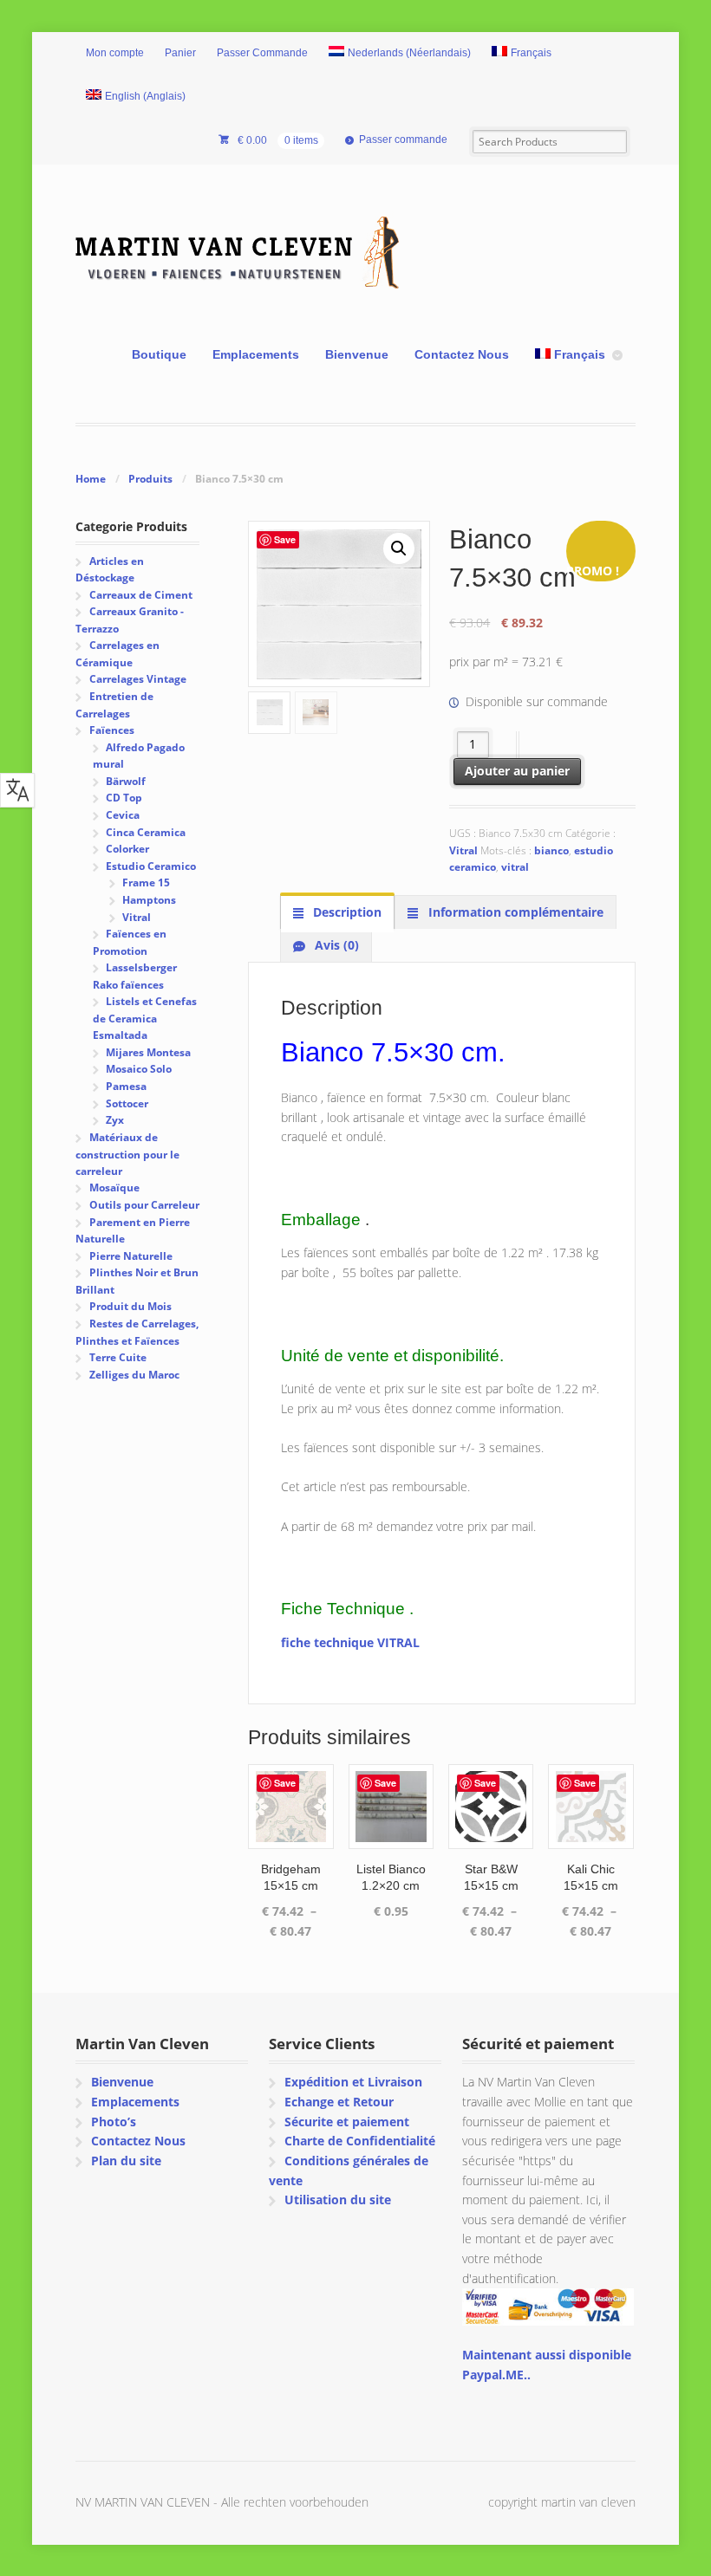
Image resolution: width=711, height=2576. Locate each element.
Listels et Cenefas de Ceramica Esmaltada (145, 1018)
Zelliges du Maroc (134, 1375)
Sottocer (127, 1103)
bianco (551, 850)
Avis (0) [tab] (335, 945)
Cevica (123, 815)
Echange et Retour (339, 2102)
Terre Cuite (118, 1357)
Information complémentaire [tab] (514, 912)
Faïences (112, 730)
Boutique (159, 354)
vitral (515, 867)
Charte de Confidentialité (360, 2141)
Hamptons (149, 900)
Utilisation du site (338, 2200)
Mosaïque (114, 1187)
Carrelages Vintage (138, 679)
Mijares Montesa (148, 1052)
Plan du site (126, 2161)
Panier (180, 53)
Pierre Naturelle (131, 1256)
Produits (150, 479)
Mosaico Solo (139, 1069)
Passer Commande (262, 53)
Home (91, 479)
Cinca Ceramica (146, 832)
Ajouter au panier (517, 771)
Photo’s (114, 2122)
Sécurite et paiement (347, 2122)
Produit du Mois (130, 1306)
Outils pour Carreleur (144, 1205)
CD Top (124, 798)
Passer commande (403, 140)
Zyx (115, 1120)
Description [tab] (346, 912)
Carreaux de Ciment (141, 595)
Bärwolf (126, 781)
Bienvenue (357, 354)
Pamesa (126, 1086)
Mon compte (115, 53)
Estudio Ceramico (151, 866)
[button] (399, 548)
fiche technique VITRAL (350, 1642)
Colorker (127, 849)
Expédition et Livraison (353, 2082)
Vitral (463, 850)
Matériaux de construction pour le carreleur (127, 1154)
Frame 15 (146, 882)
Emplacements (256, 354)
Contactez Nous (462, 354)
